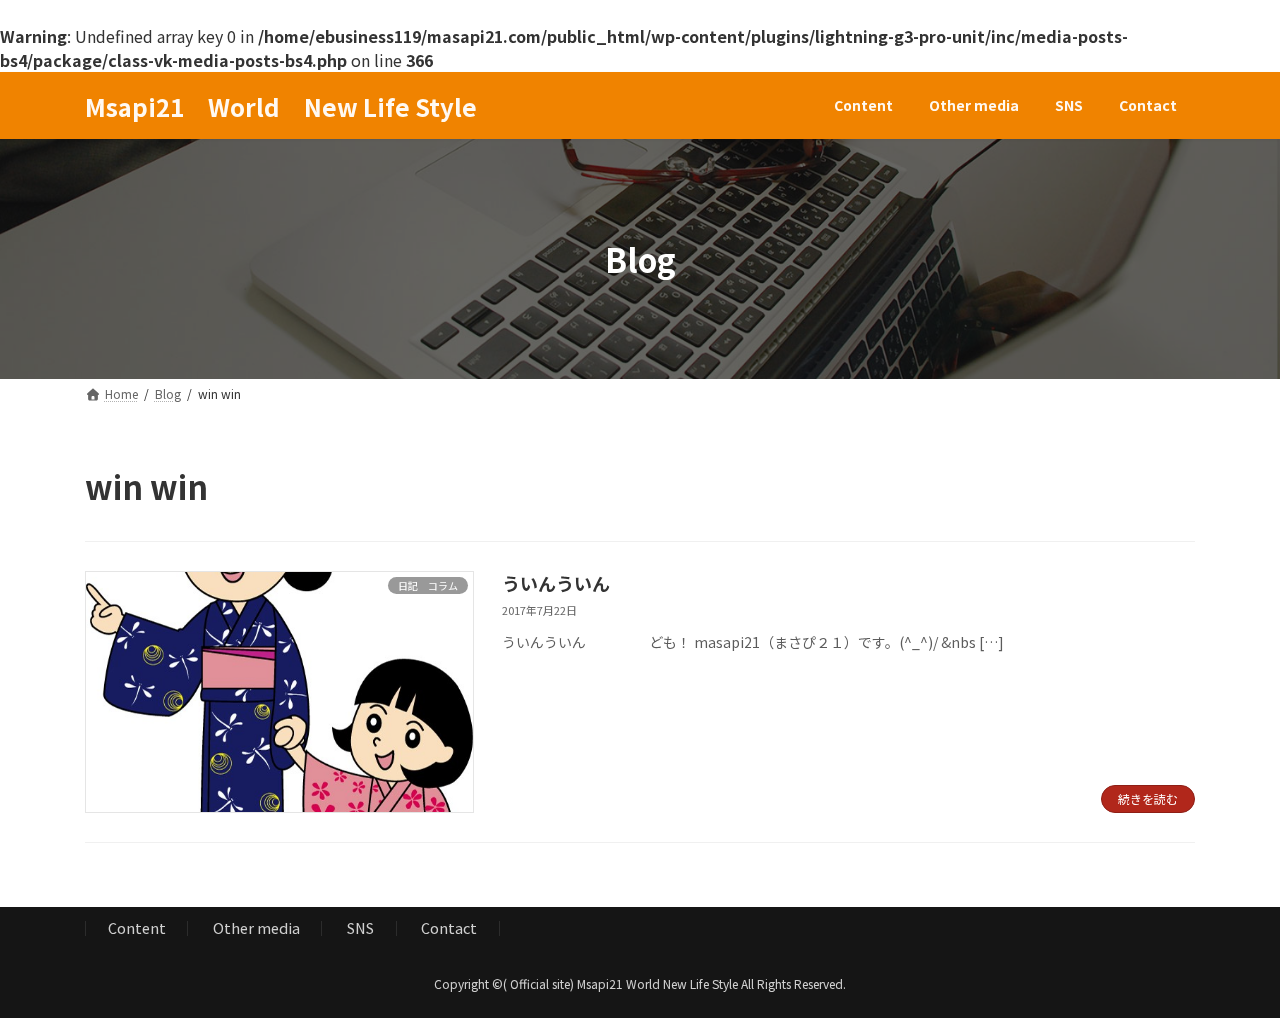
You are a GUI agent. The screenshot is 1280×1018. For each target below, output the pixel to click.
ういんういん (556, 583)
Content (137, 927)
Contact (449, 927)
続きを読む (1148, 798)
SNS (360, 927)
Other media (256, 927)
